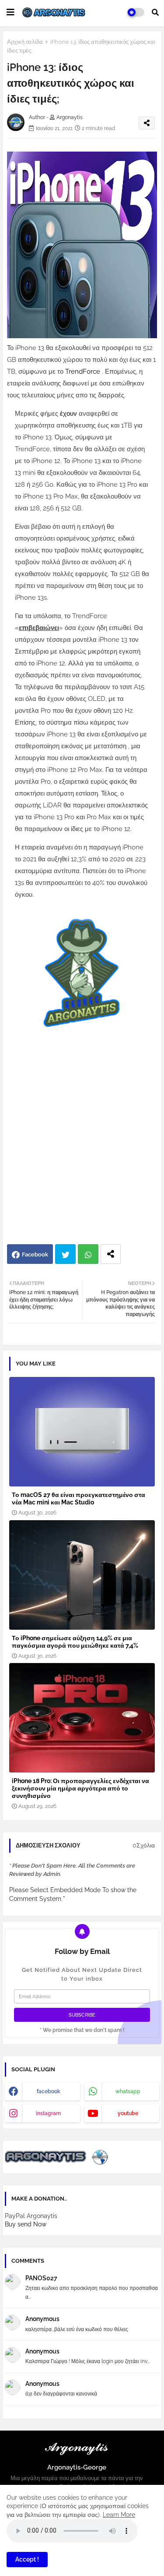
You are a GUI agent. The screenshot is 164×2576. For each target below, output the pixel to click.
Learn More (119, 2515)
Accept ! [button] (27, 2559)
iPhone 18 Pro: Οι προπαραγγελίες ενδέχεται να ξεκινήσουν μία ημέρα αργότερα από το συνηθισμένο (80, 1788)
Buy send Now (26, 2224)
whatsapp (128, 2091)
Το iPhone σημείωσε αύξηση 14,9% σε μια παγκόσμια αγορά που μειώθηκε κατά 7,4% (75, 1642)
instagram (48, 2113)
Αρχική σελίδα (25, 42)
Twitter (65, 1254)
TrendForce (84, 372)
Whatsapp (88, 1254)
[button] (155, 12)
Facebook (35, 1254)
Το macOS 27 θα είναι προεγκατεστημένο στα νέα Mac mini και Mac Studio (79, 1499)
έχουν (69, 414)
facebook (49, 2091)
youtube (128, 2113)
